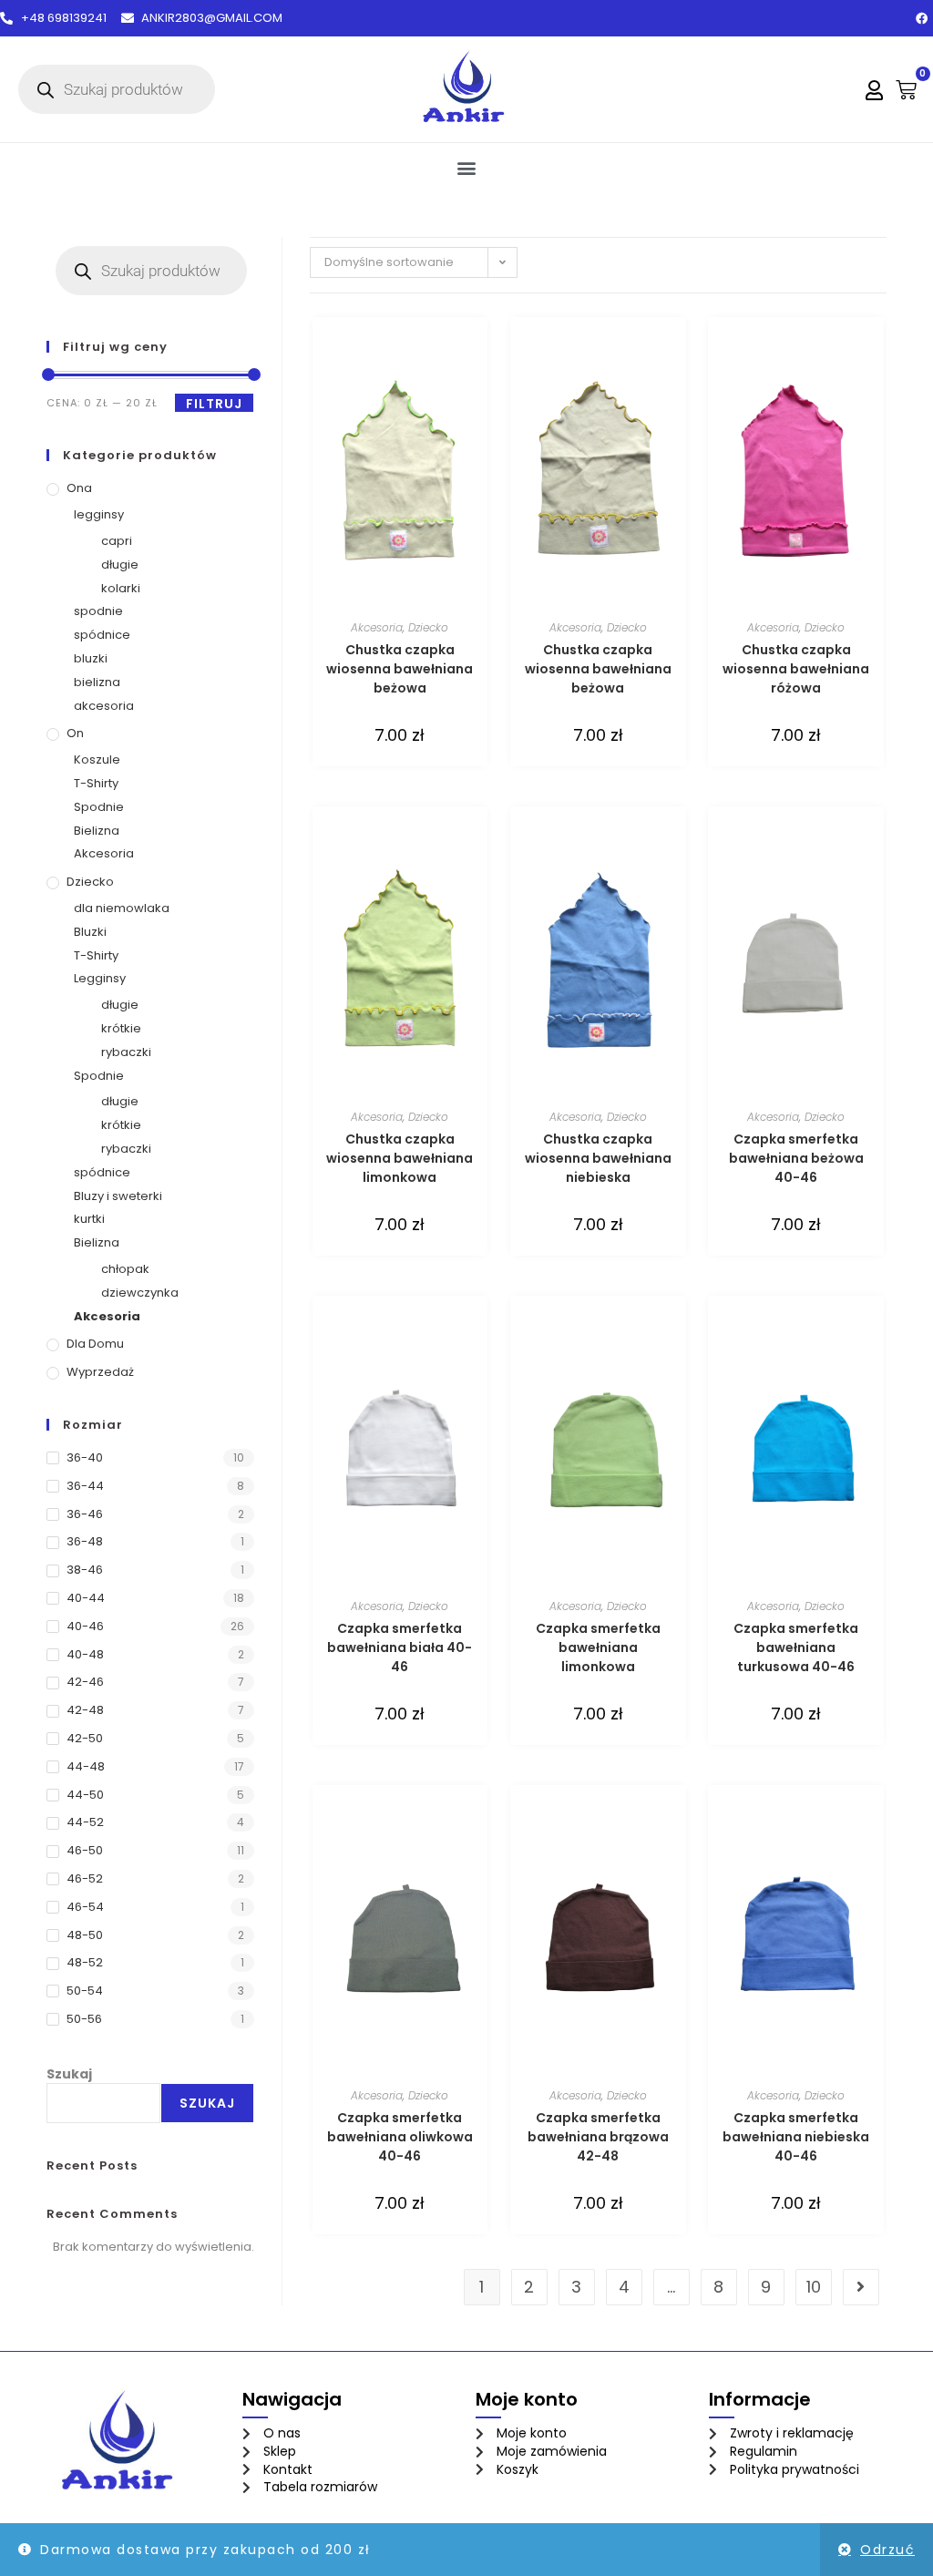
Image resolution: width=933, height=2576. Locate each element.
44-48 (86, 1766)
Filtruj (214, 404)
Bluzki (90, 932)
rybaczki (126, 1052)
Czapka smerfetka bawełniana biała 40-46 (400, 1647)
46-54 (85, 1907)
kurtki (89, 1219)
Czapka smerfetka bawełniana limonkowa (598, 1647)
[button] (467, 167)
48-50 (85, 1935)
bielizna (97, 682)
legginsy (99, 514)
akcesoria (104, 706)
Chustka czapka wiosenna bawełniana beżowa (400, 669)
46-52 (85, 1878)
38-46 (85, 1570)
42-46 (85, 1682)
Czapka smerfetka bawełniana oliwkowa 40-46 (400, 2137)
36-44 (85, 1486)
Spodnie (99, 807)
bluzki (91, 658)
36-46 (85, 1514)
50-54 (85, 1991)
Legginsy (100, 978)
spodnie (98, 611)
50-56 (84, 2019)
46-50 (85, 1850)
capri (117, 541)
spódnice (102, 635)
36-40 (85, 1457)
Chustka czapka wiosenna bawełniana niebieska (598, 1158)
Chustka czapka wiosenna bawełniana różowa (796, 669)
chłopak (125, 1269)
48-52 (85, 1962)
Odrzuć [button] (887, 2550)
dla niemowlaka (122, 908)
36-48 (85, 1541)
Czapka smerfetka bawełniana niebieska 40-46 (796, 2137)
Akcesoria (104, 853)
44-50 (85, 1795)
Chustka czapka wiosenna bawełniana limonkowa (400, 1158)
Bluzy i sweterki (118, 1196)
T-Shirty (96, 783)
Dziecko (90, 882)
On (75, 733)
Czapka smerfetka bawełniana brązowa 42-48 (598, 2137)
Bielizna (97, 831)
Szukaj (69, 2074)
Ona (79, 488)
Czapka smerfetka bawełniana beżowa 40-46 (796, 1158)
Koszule (97, 759)
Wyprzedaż (100, 1372)
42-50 (85, 1738)
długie (120, 564)
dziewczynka (140, 1293)
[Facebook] (921, 18)
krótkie (121, 1028)
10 (814, 2287)
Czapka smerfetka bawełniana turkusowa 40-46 (796, 1647)
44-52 (85, 1822)
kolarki (121, 588)
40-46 (85, 1626)
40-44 (86, 1598)
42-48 (85, 1710)
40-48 (85, 1654)
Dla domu (95, 1344)
